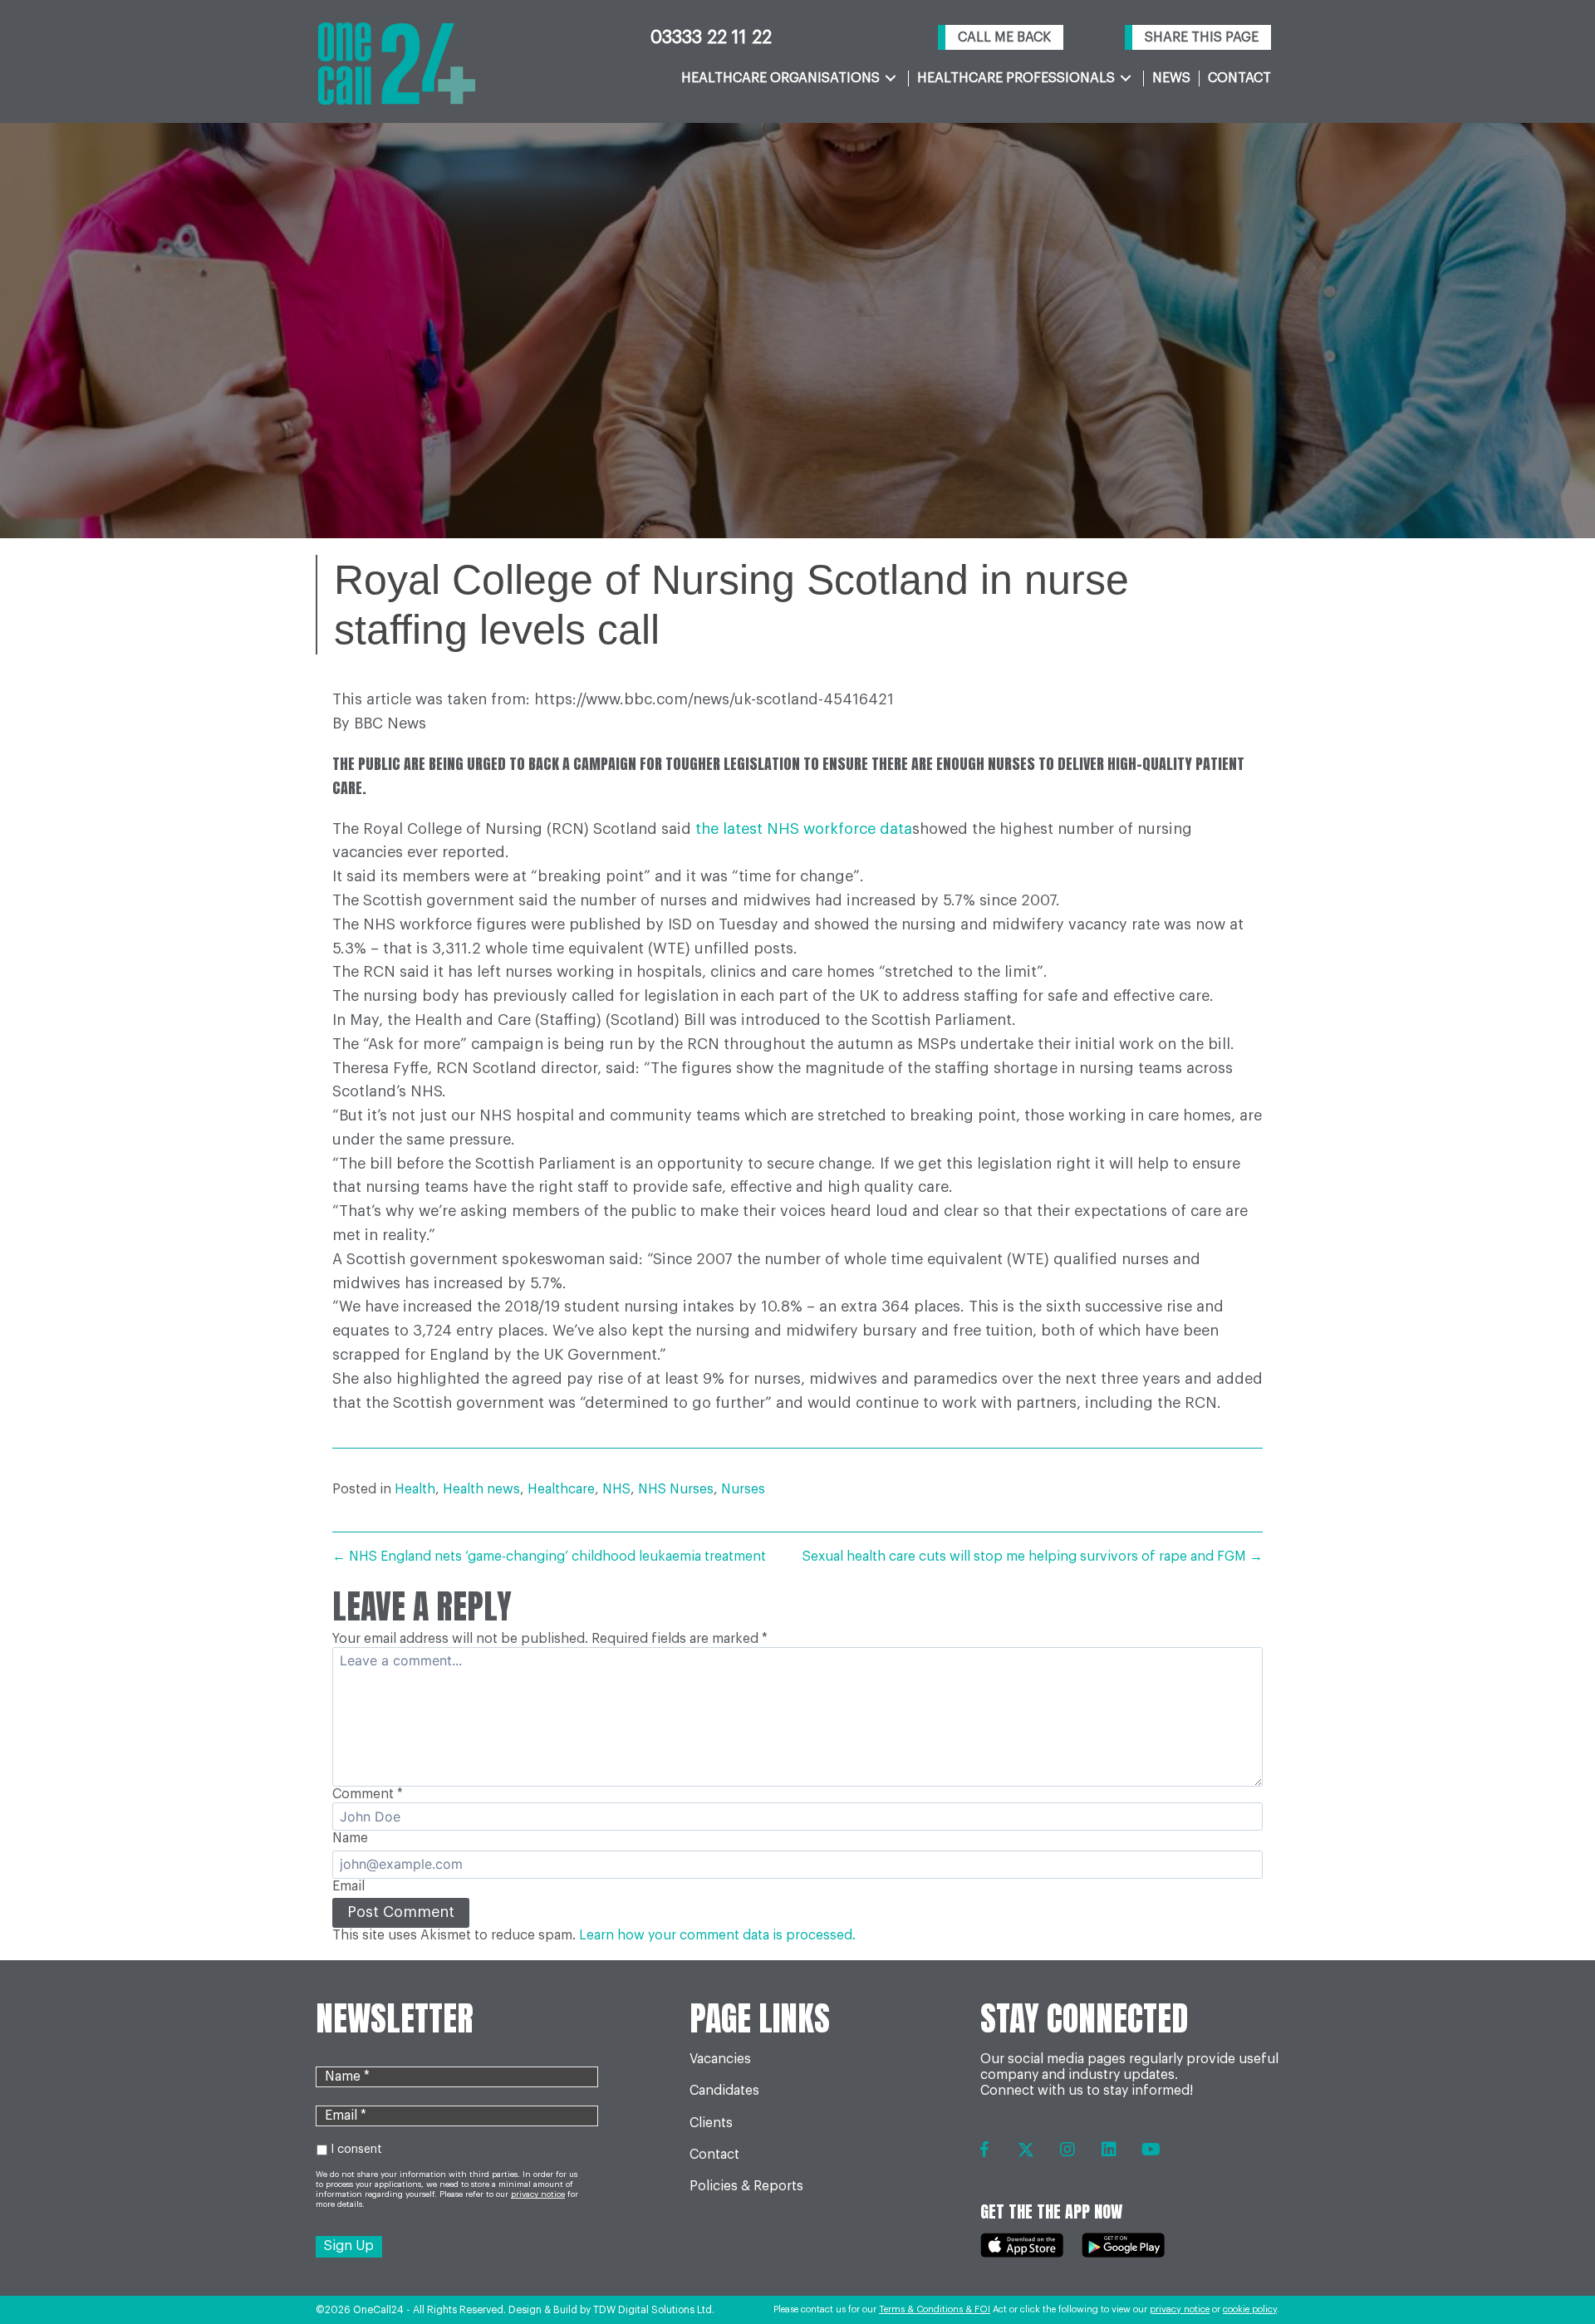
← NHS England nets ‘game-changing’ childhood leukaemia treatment (549, 1557)
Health (415, 1489)
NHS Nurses (676, 1489)
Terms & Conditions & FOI (935, 2309)
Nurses (743, 1489)
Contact (714, 2155)
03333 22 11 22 (711, 37)
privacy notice (1180, 2309)
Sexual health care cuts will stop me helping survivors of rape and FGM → (1033, 1557)
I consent (356, 2150)
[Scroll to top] (1547, 2266)
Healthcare (561, 1489)
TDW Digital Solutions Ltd (653, 2310)
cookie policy (1250, 2309)
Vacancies (720, 2059)
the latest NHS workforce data (804, 829)
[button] (1001, 38)
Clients (711, 2123)
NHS (616, 1489)
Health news (481, 1489)
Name (350, 1838)
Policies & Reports (746, 2186)
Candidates (724, 2091)
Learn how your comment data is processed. (717, 1935)
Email (348, 1886)
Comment (368, 1794)
